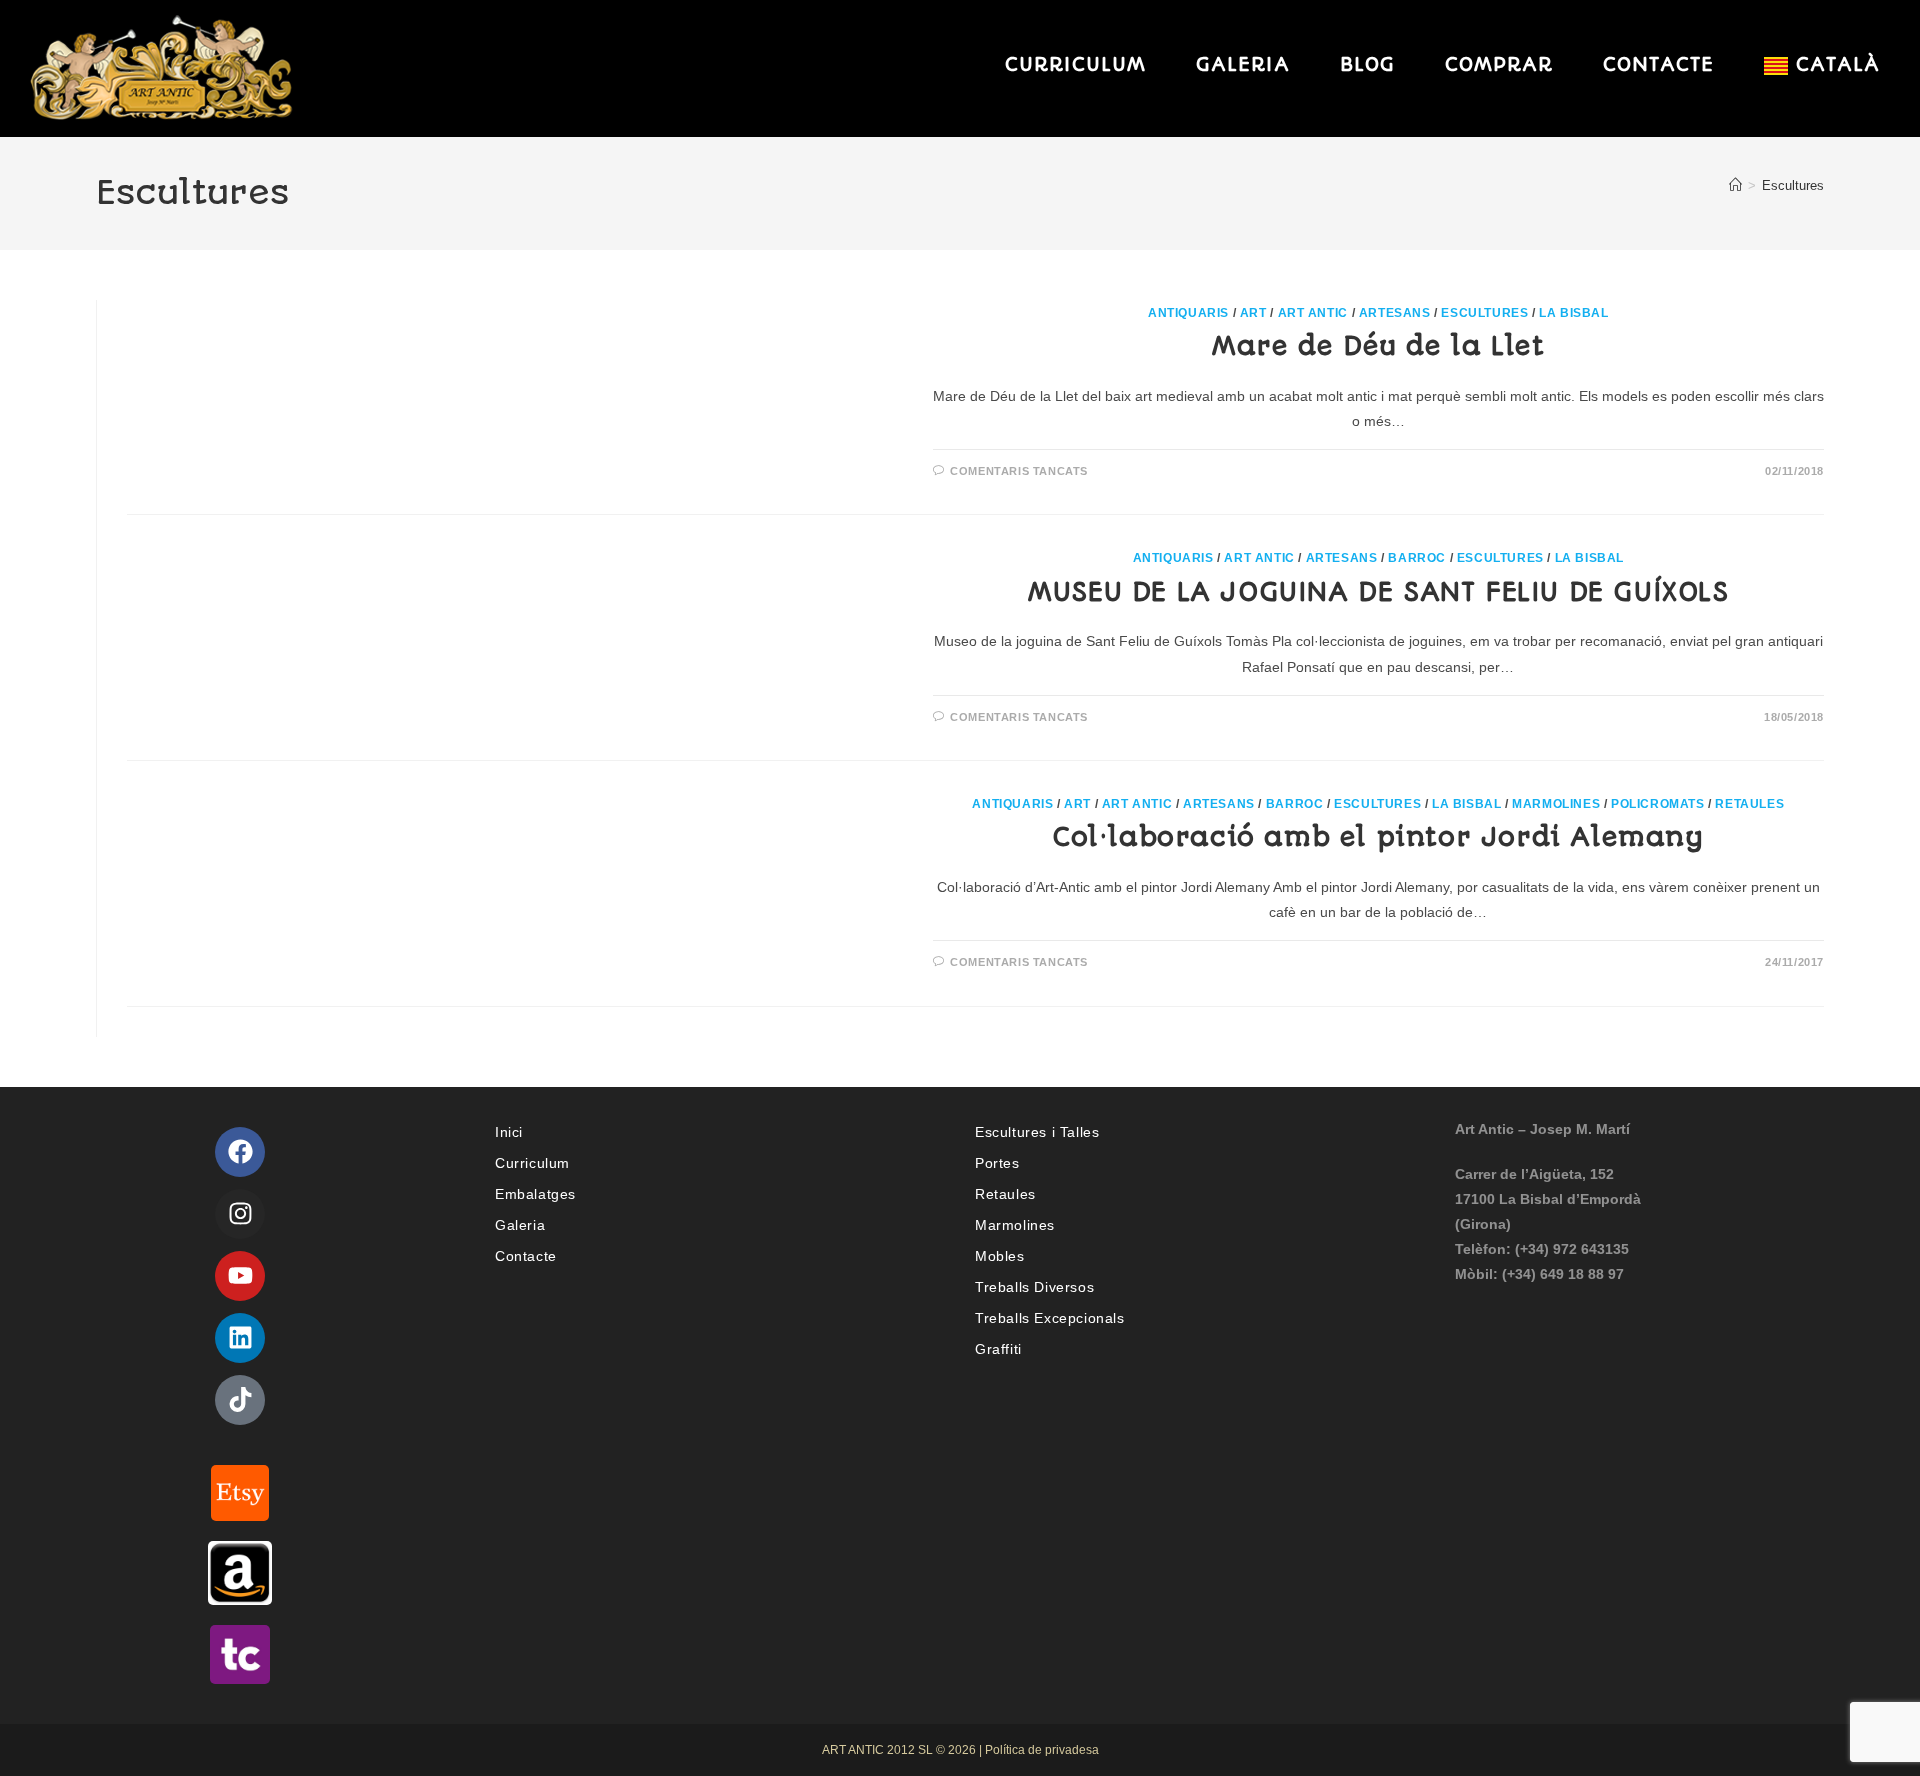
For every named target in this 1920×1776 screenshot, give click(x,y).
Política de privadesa (1042, 1750)
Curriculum (532, 1163)
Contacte (526, 1256)
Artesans (1395, 313)
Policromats (1658, 804)
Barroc (1417, 558)
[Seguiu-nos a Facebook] (240, 1152)
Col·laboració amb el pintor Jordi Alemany (1378, 837)
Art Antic (1313, 313)
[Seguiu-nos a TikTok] (240, 1400)
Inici (509, 1132)
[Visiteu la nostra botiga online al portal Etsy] (239, 1491)
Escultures (1793, 185)
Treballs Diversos (1034, 1287)
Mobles (1000, 1256)
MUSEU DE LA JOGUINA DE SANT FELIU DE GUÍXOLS (1378, 592)
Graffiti (998, 1349)
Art (1253, 313)
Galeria (520, 1225)
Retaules (1749, 804)
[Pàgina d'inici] (1735, 185)
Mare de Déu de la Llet (1378, 346)
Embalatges (535, 1194)
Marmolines (1556, 804)
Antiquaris (1188, 313)
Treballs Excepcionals (1050, 1318)
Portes (997, 1163)
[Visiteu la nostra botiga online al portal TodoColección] (240, 1653)
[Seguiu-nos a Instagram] (240, 1214)
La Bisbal (1573, 313)
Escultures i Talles (1037, 1132)
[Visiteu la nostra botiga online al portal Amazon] (240, 1572)
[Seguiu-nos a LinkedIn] (240, 1338)
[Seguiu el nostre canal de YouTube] (240, 1276)
